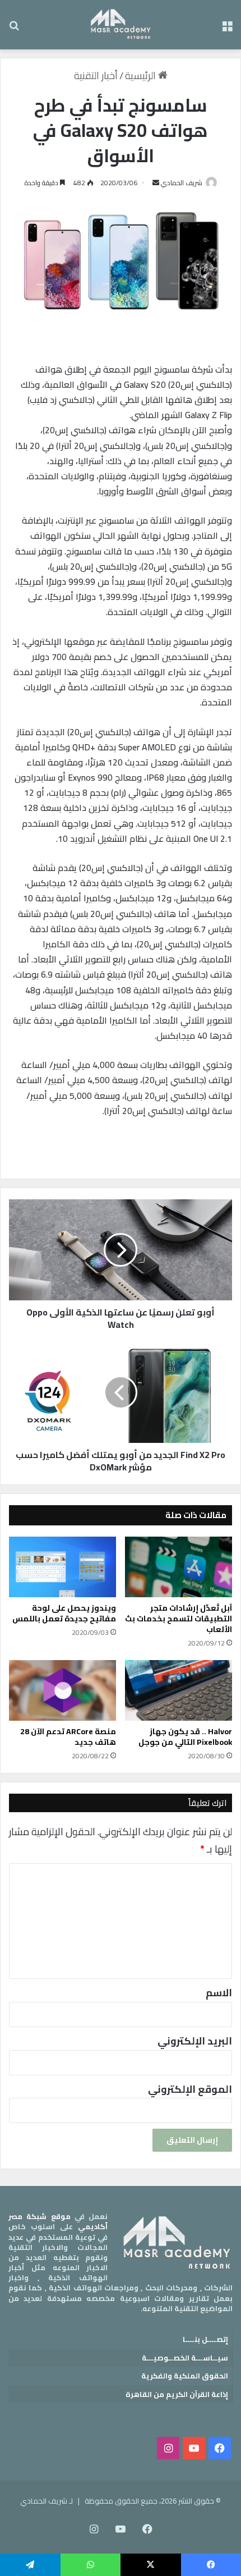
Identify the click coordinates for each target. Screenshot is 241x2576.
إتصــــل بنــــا (205, 2339)
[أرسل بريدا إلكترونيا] (156, 183)
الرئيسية (142, 75)
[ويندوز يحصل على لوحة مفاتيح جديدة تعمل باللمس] (62, 1567)
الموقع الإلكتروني (190, 2089)
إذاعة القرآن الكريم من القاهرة (177, 2394)
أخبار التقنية (96, 75)
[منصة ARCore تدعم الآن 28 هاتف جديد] (62, 1690)
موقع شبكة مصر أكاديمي (58, 2221)
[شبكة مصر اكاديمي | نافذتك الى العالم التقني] (121, 25)
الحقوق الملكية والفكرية (185, 2376)
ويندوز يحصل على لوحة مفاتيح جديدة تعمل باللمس (64, 1613)
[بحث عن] (14, 29)
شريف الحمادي (182, 183)
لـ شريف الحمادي (47, 2501)
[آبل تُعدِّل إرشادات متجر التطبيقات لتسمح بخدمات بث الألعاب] (179, 1567)
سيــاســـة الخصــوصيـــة (185, 2358)
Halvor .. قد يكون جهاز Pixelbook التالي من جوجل (185, 1737)
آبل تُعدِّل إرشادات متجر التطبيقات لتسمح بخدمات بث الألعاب (179, 1619)
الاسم (219, 1993)
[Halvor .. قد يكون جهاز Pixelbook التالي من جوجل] (179, 1690)
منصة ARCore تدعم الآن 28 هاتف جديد (68, 1737)
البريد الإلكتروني (195, 2041)
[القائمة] (227, 29)
